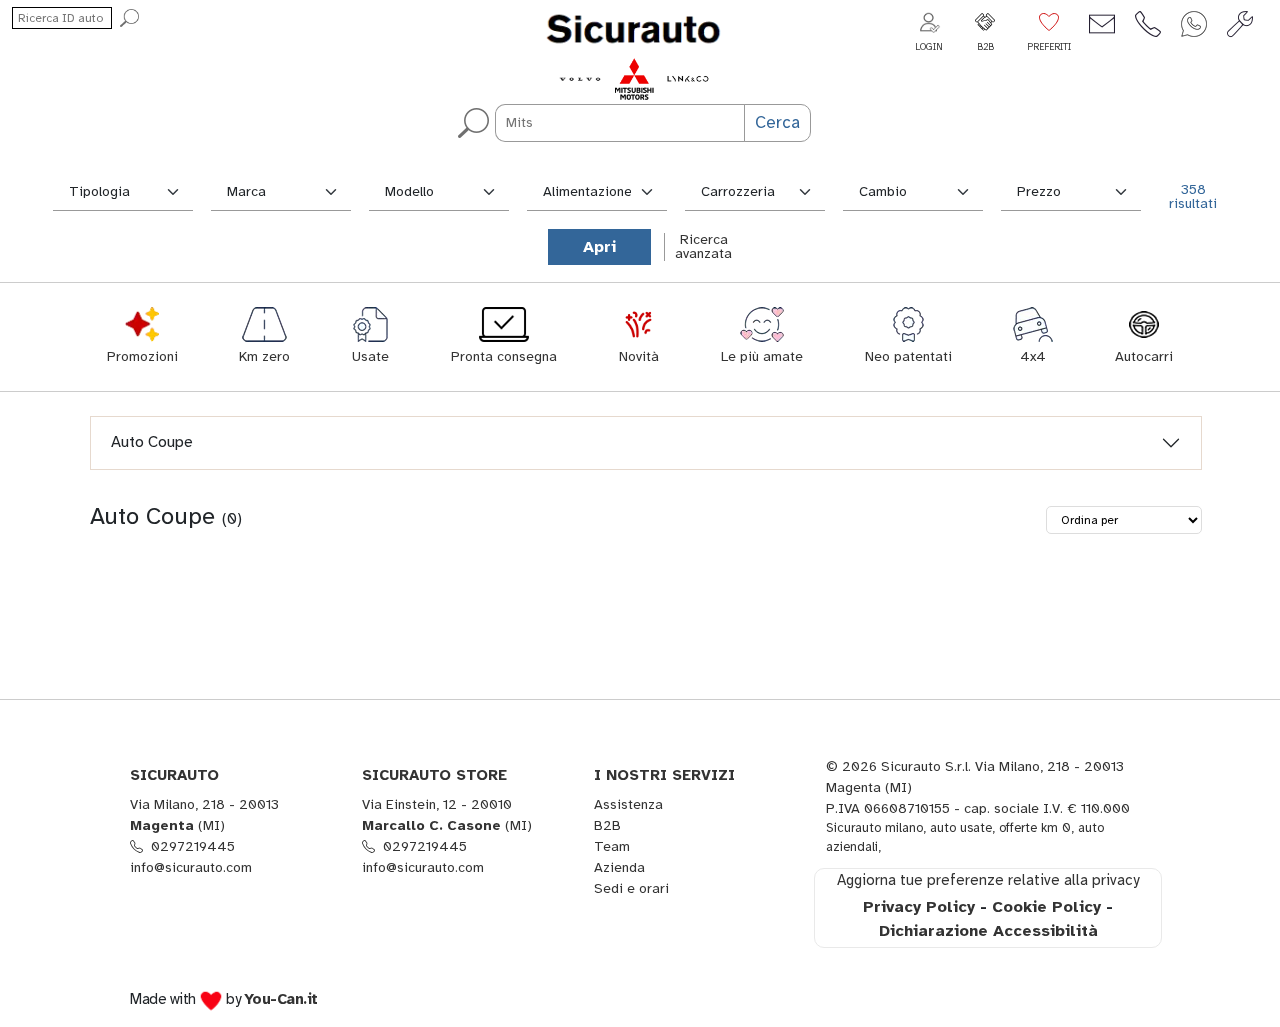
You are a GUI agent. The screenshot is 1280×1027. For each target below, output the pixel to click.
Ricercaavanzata (703, 246)
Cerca (777, 122)
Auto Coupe (152, 442)
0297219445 (193, 846)
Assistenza (628, 804)
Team (612, 846)
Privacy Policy (919, 907)
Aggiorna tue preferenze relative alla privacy (988, 880)
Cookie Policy (1046, 907)
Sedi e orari (631, 888)
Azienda (619, 867)
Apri (599, 247)
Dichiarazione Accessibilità (988, 931)
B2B (607, 825)
